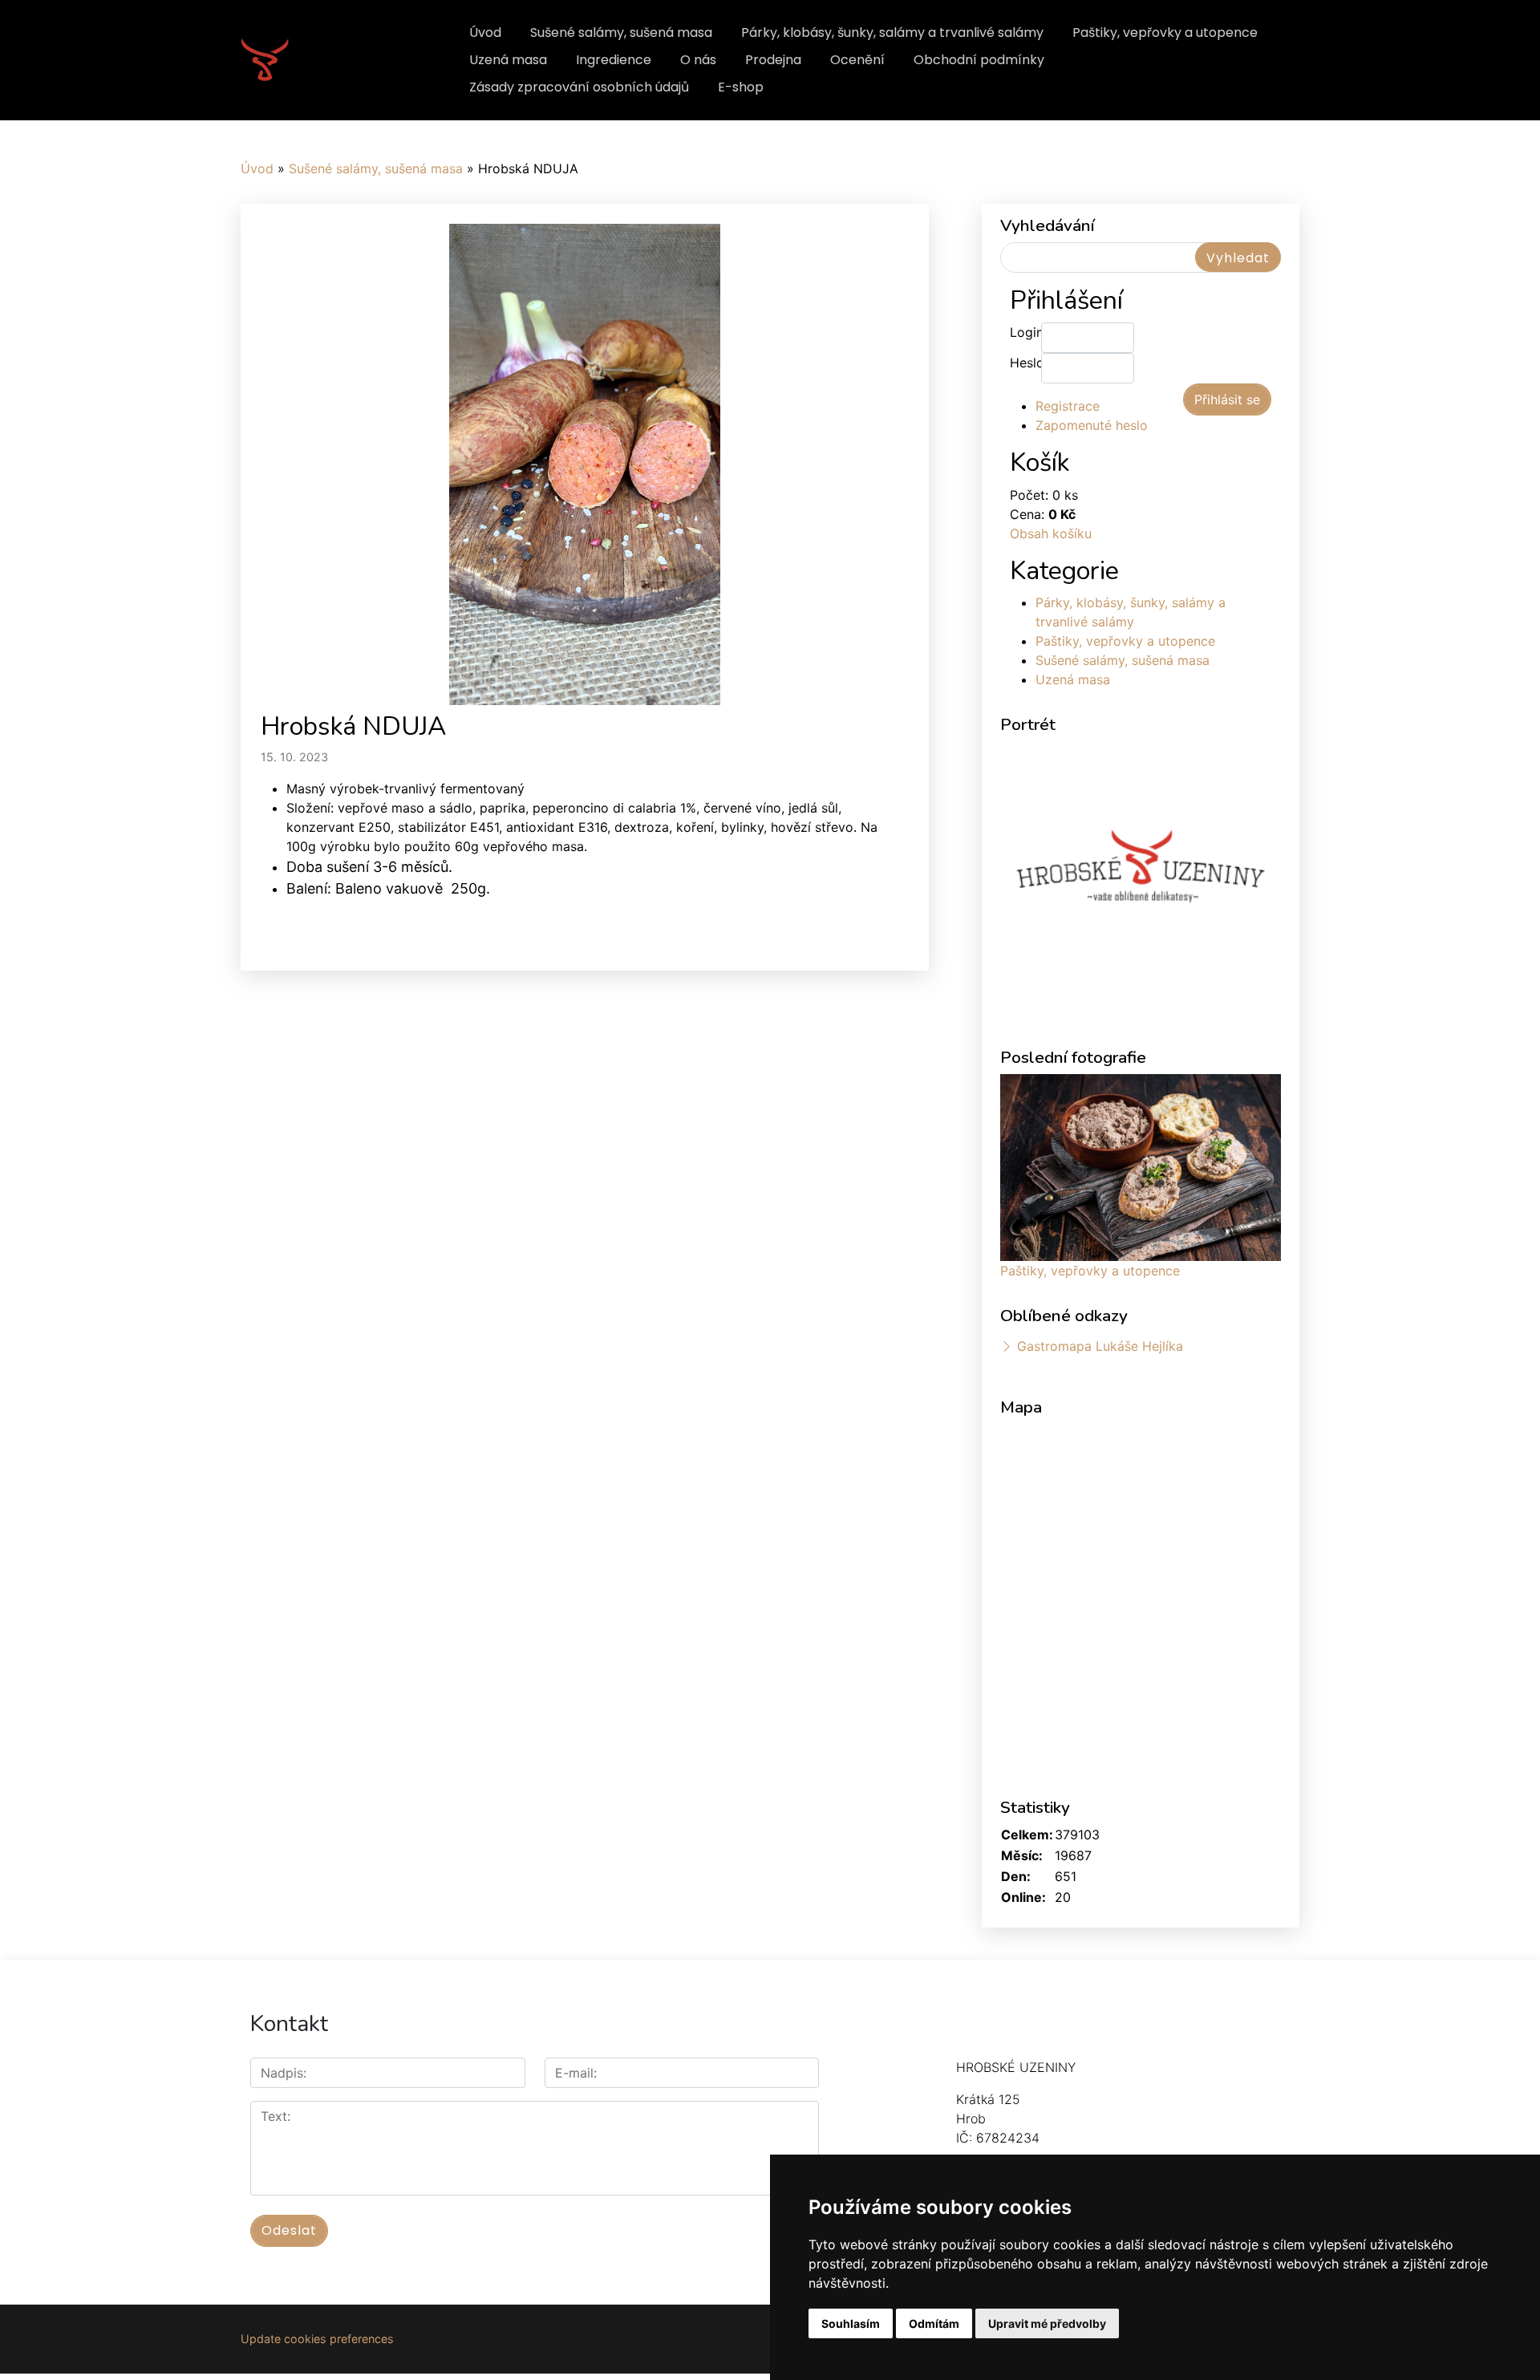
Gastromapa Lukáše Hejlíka (1100, 1346)
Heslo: (1025, 363)
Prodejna (773, 60)
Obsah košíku (1051, 533)
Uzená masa (508, 60)
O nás (698, 60)
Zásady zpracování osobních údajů (579, 87)
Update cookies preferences (317, 2339)
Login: (1025, 332)
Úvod (485, 32)
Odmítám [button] (934, 2323)
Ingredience (614, 60)
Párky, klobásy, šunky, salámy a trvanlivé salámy (892, 32)
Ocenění (857, 60)
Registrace (1068, 406)
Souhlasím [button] (851, 2323)
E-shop (741, 87)
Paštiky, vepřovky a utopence (1165, 32)
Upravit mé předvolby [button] (1047, 2323)
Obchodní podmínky (979, 60)
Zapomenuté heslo (1092, 425)
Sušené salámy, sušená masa (621, 32)
